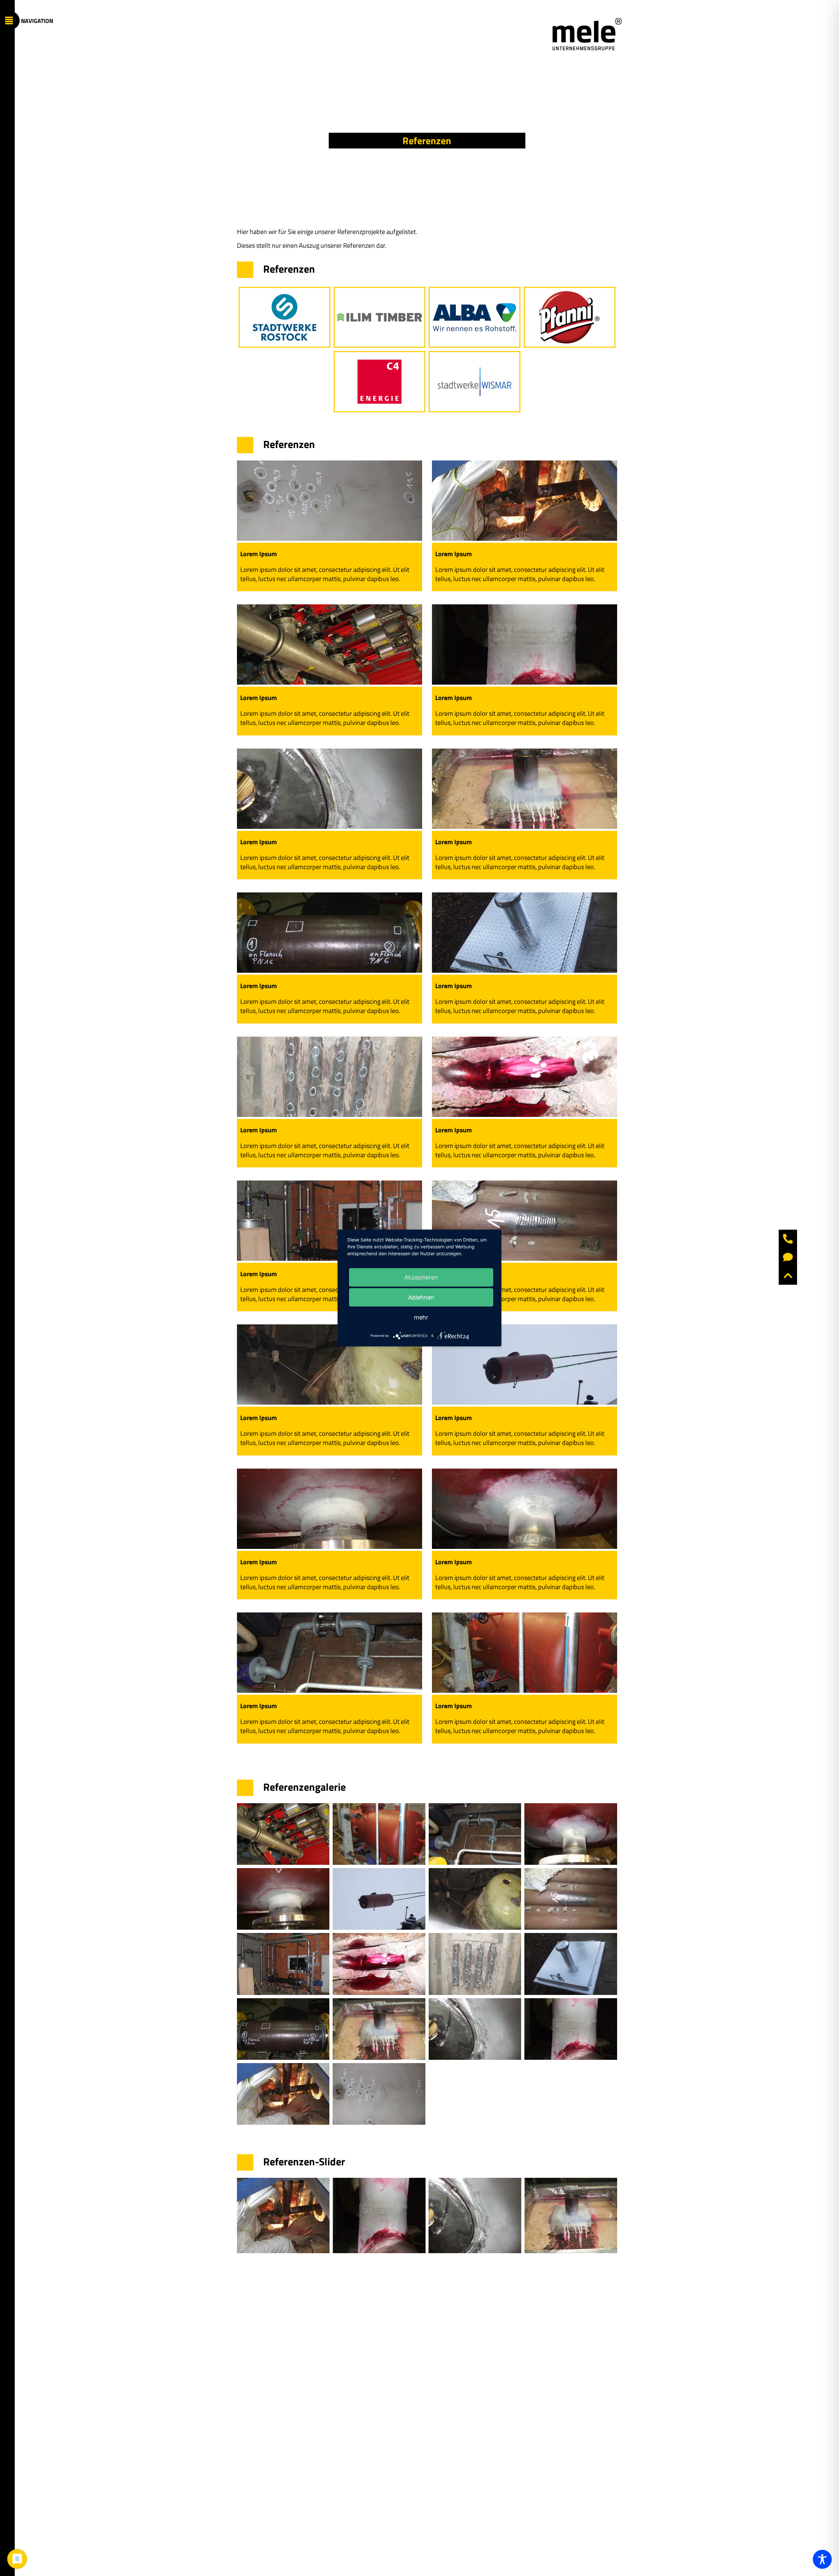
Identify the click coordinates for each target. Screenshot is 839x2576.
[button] (244, 2215)
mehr (421, 1317)
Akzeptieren (421, 1277)
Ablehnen (421, 1297)
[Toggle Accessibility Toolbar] (822, 2559)
